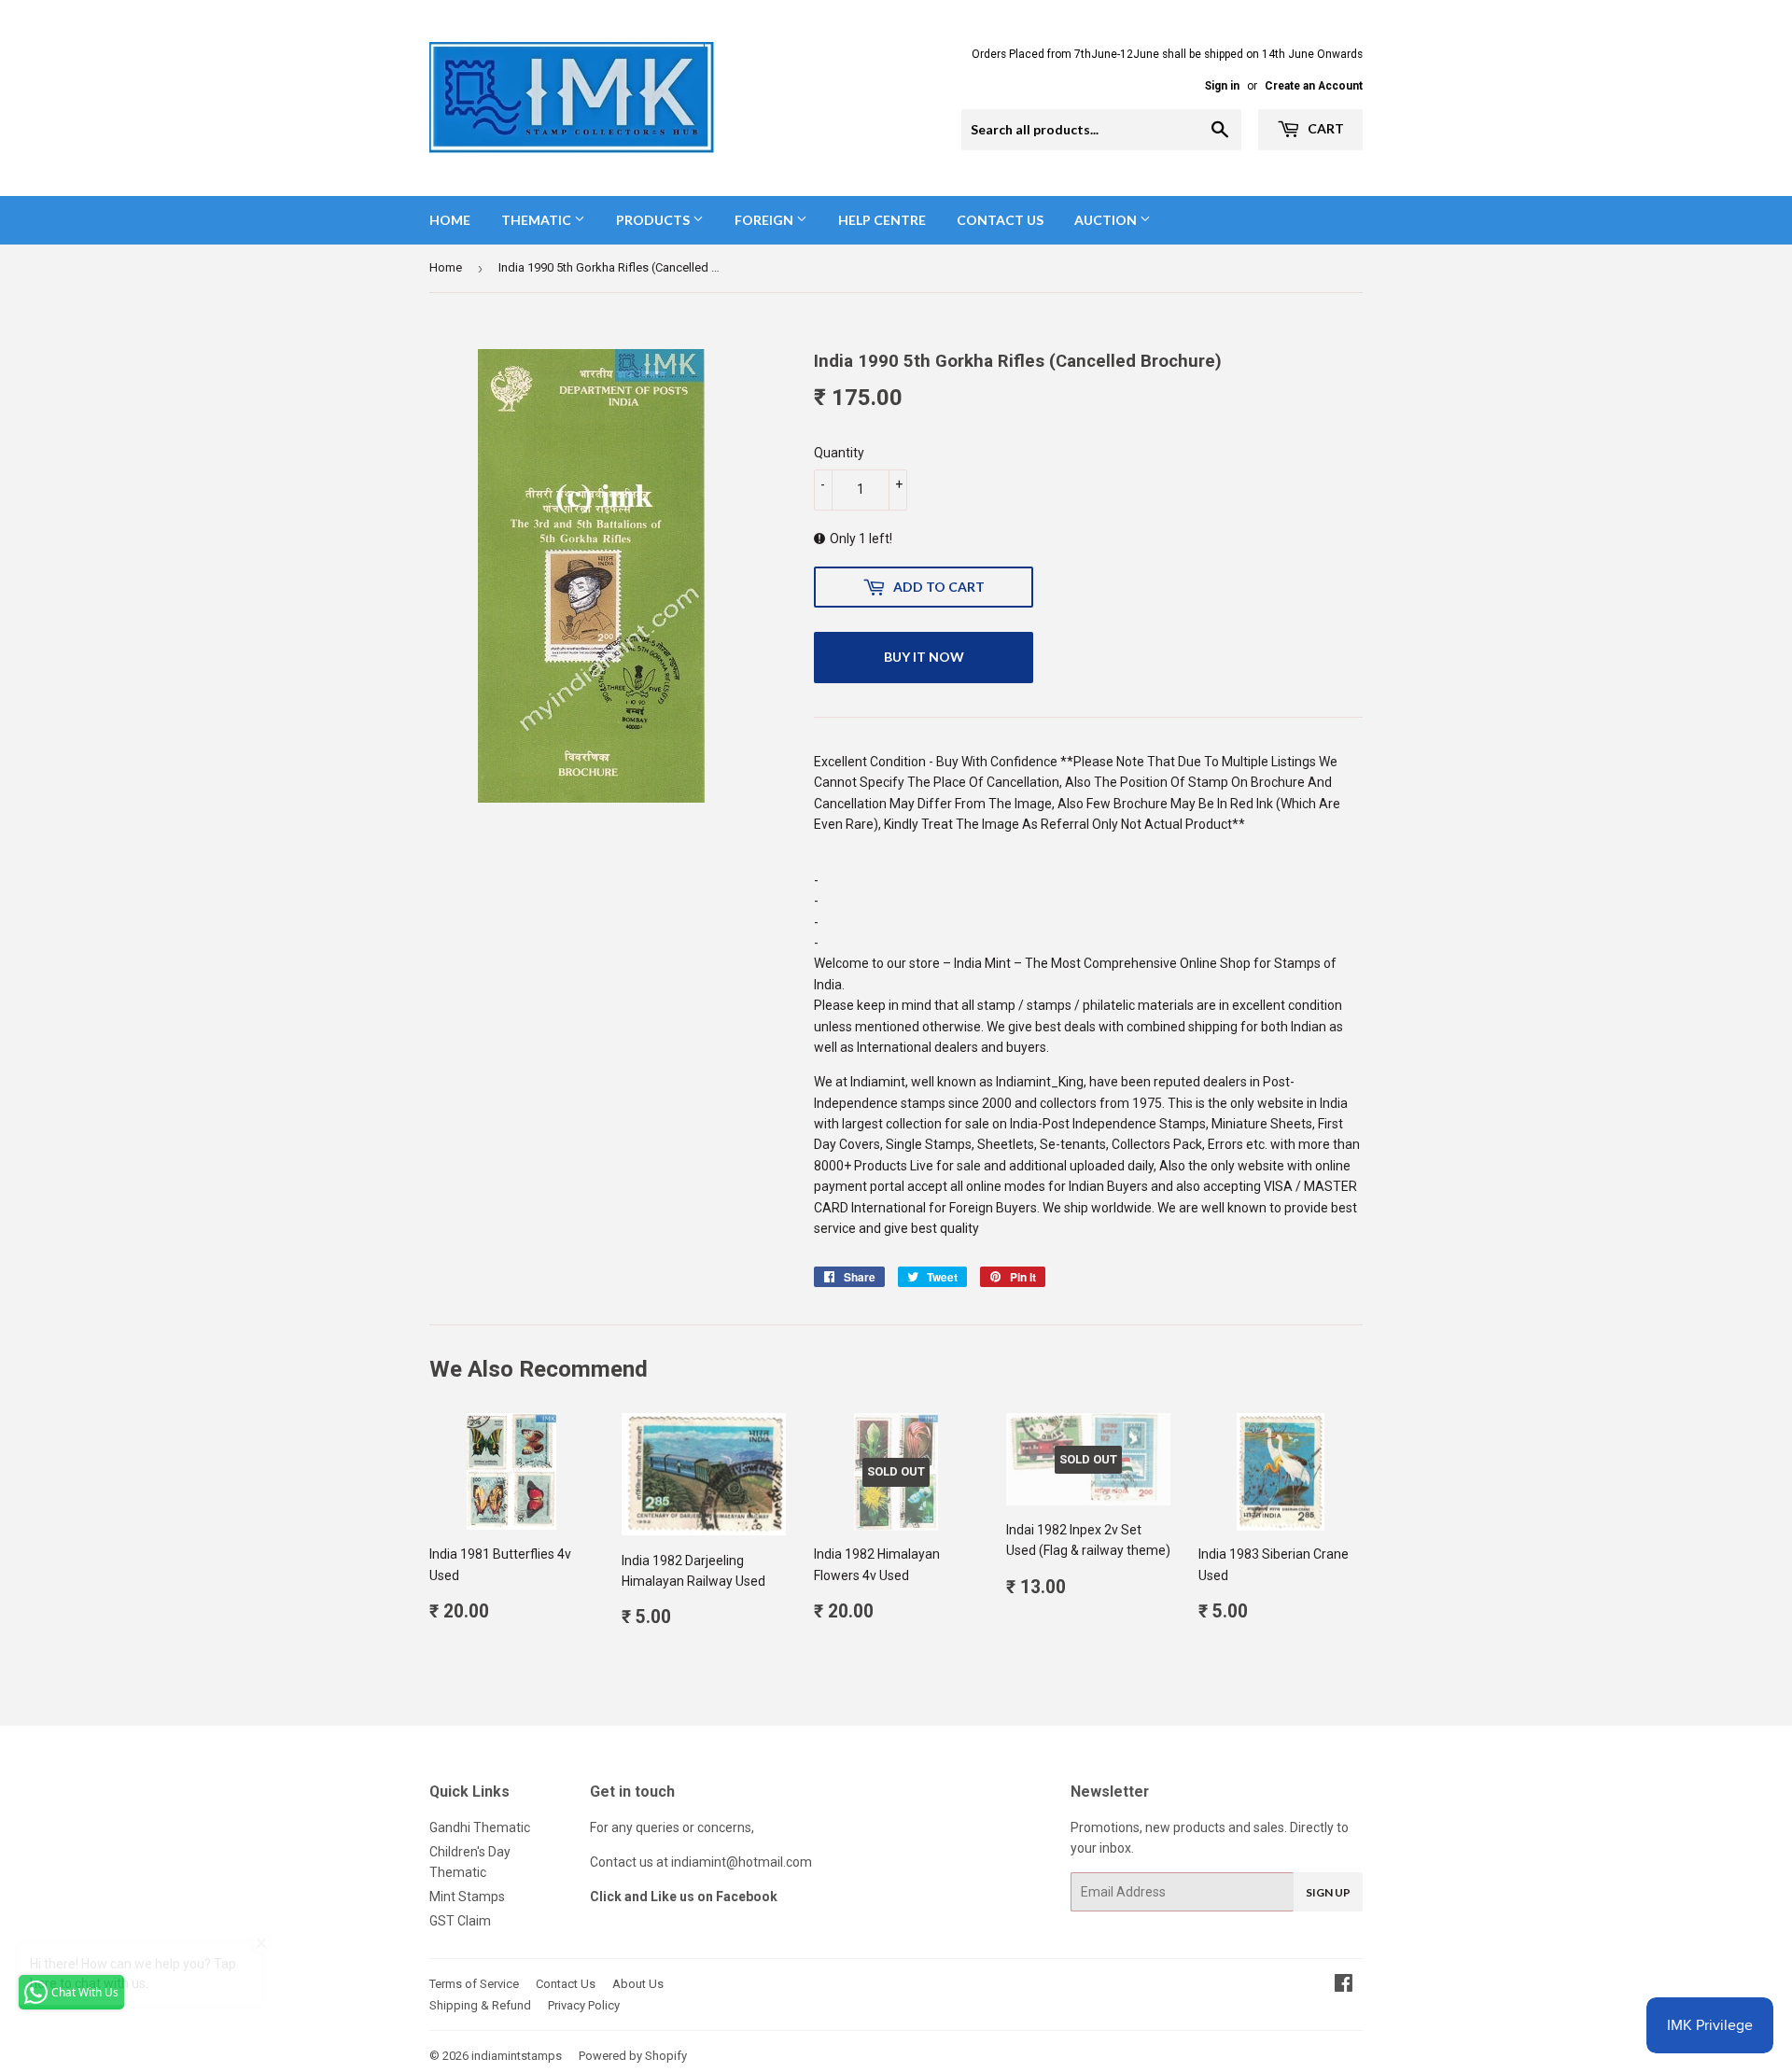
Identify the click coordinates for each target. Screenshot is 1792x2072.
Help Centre (882, 220)
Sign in (1222, 86)
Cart (1324, 128)
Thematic (538, 220)
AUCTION (1107, 220)
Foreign (765, 220)
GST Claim (460, 1921)
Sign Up (1328, 1892)
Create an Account (1314, 86)
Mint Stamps (467, 1897)
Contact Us (1000, 220)
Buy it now (924, 657)
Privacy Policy (584, 2005)
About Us (638, 1984)
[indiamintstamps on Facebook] (1344, 1985)
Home (450, 220)
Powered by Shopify (633, 2056)
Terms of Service (474, 1984)
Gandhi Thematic (480, 1827)
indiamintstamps (517, 2056)
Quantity (839, 453)
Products (654, 220)
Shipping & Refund (480, 2005)
